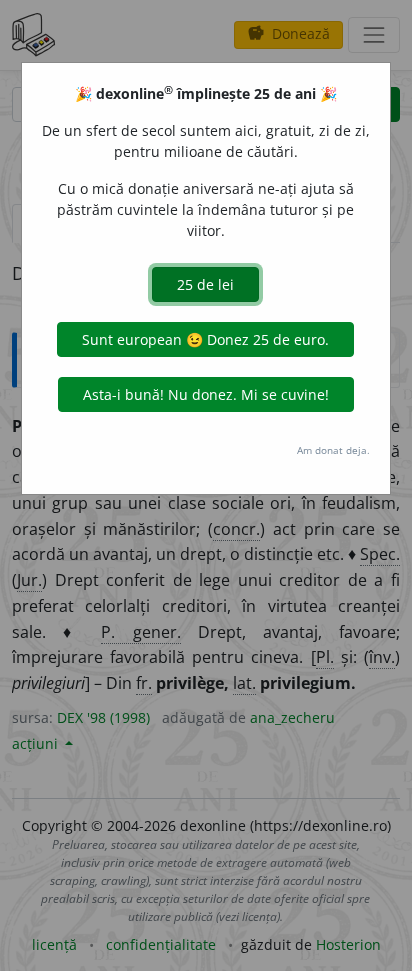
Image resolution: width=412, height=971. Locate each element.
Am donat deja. (333, 450)
